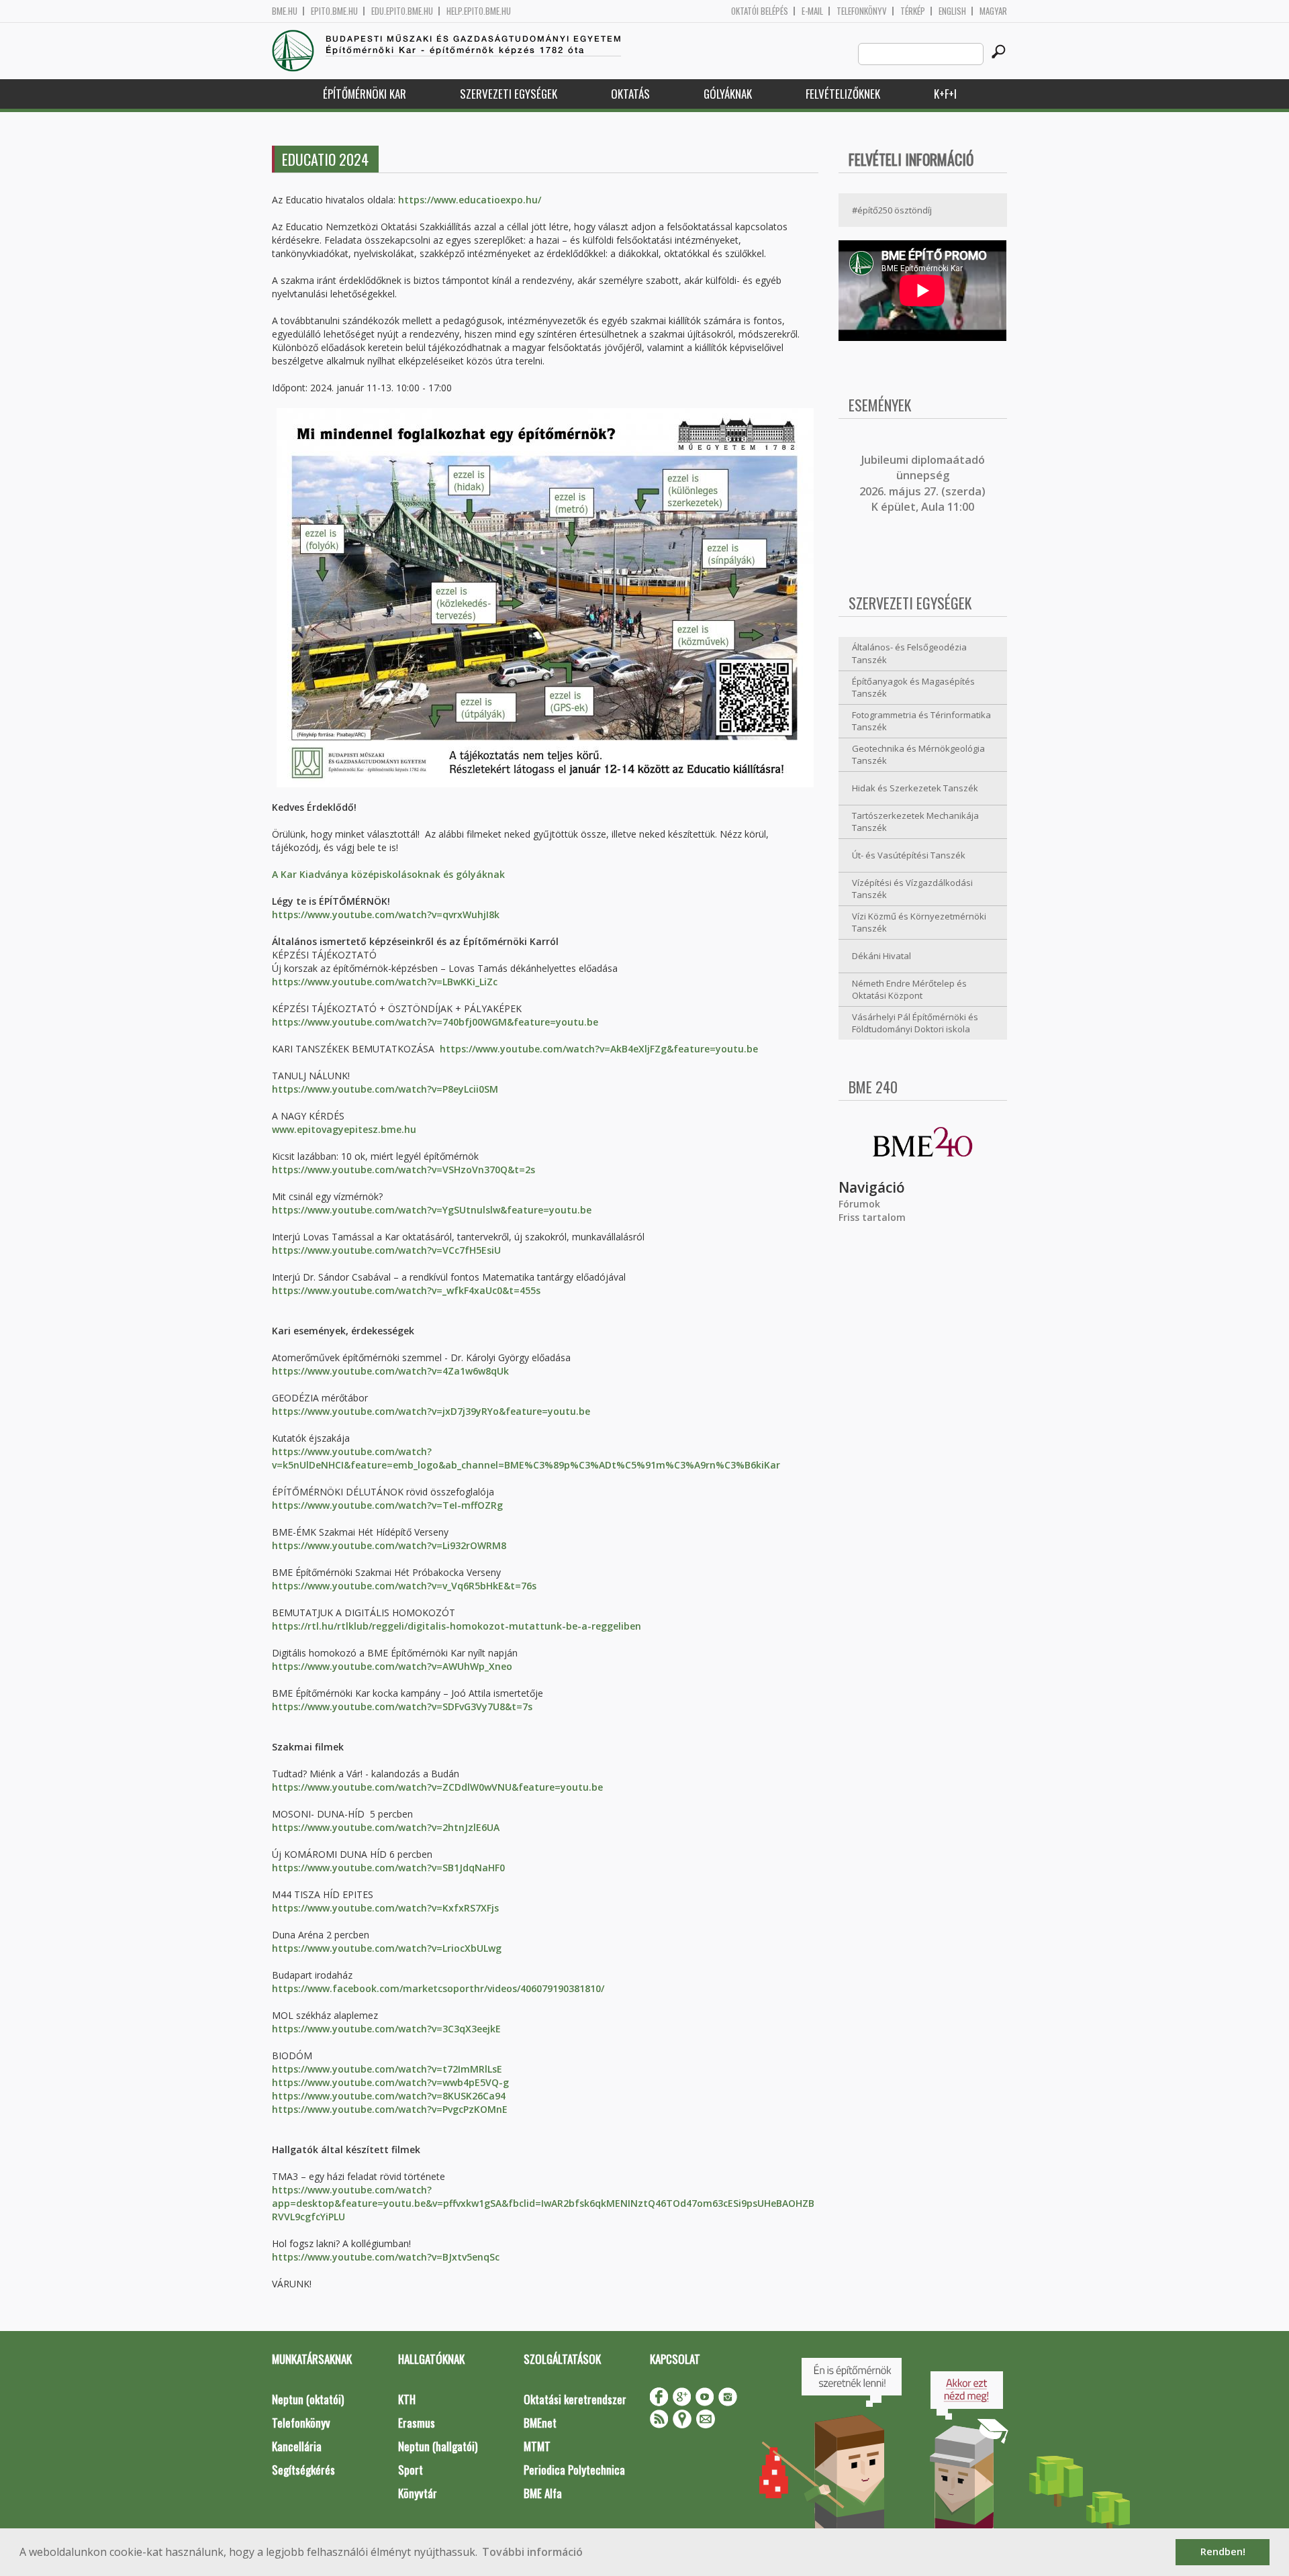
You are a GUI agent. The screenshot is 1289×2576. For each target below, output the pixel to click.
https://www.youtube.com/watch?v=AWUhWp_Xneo (392, 1666)
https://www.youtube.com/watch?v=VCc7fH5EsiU (386, 1250)
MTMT (537, 2446)
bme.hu (285, 11)
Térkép (913, 11)
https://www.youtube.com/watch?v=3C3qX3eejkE (386, 2029)
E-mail (812, 11)
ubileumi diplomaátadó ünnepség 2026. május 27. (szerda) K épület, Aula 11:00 (922, 483)
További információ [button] (532, 2552)
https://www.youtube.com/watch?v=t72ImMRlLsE (387, 2069)
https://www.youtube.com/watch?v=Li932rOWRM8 (389, 1545)
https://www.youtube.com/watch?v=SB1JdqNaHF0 (388, 1868)
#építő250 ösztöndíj (892, 210)
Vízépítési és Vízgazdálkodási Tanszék (912, 889)
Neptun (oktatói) (308, 2399)
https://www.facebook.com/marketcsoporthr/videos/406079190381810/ (438, 1988)
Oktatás (630, 94)
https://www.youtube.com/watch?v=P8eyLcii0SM (385, 1089)
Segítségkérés (303, 2470)
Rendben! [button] (1223, 2552)
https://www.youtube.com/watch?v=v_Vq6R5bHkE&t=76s (404, 1586)
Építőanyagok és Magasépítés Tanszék (913, 688)
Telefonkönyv (862, 11)
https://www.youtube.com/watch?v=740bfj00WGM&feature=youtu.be (435, 1022)
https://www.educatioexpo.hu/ (470, 200)
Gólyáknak (728, 94)
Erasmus (417, 2423)
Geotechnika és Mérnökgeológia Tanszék (918, 755)
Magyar (993, 11)
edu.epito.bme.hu (402, 11)
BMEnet (540, 2423)
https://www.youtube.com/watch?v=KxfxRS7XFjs (385, 1908)
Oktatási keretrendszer (575, 2399)
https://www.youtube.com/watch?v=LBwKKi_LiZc (385, 982)
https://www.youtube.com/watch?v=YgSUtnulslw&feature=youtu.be (432, 1210)
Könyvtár (418, 2493)
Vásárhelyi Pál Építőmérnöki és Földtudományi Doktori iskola (915, 1023)
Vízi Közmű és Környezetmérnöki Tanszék (919, 923)
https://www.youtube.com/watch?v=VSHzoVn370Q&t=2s (403, 1170)
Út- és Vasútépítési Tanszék (909, 855)
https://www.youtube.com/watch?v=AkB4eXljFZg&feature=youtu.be (599, 1049)
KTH (407, 2399)
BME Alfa (543, 2493)
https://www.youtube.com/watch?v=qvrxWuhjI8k (386, 914)
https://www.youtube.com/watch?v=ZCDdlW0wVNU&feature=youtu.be (437, 1787)
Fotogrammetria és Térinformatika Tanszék (921, 721)
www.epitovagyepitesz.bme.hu (344, 1129)
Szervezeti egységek (509, 94)
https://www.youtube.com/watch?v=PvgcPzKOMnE (390, 2109)
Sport (411, 2470)
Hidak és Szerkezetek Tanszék (915, 788)
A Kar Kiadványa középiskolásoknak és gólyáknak (388, 874)
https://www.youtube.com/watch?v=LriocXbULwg (387, 1948)
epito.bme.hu (334, 11)
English (952, 11)
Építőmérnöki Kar (365, 94)
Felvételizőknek (843, 94)
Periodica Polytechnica (574, 2470)
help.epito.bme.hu (479, 11)
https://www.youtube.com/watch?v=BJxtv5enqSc (386, 2257)
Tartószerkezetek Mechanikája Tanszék (915, 822)
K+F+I (945, 94)
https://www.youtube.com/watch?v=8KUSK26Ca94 (389, 2096)
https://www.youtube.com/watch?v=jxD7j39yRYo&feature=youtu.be (431, 1411)
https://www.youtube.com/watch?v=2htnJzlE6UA (386, 1827)
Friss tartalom (872, 1217)
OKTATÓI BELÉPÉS (760, 11)
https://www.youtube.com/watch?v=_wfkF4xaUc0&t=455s (406, 1290)
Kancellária (297, 2446)
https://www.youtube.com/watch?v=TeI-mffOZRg (387, 1505)
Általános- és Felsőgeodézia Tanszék (909, 653)
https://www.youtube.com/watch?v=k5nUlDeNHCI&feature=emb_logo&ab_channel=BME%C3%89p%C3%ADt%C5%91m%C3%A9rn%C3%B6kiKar (526, 1458)
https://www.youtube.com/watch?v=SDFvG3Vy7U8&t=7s (402, 1706)
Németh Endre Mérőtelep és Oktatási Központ (909, 990)
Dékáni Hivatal (881, 956)
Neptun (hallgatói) (438, 2446)
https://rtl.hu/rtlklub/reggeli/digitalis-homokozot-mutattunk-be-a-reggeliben (457, 1626)
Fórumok (859, 1204)
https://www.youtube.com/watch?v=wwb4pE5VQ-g (390, 2082)
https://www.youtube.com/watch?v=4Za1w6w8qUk (390, 1371)
